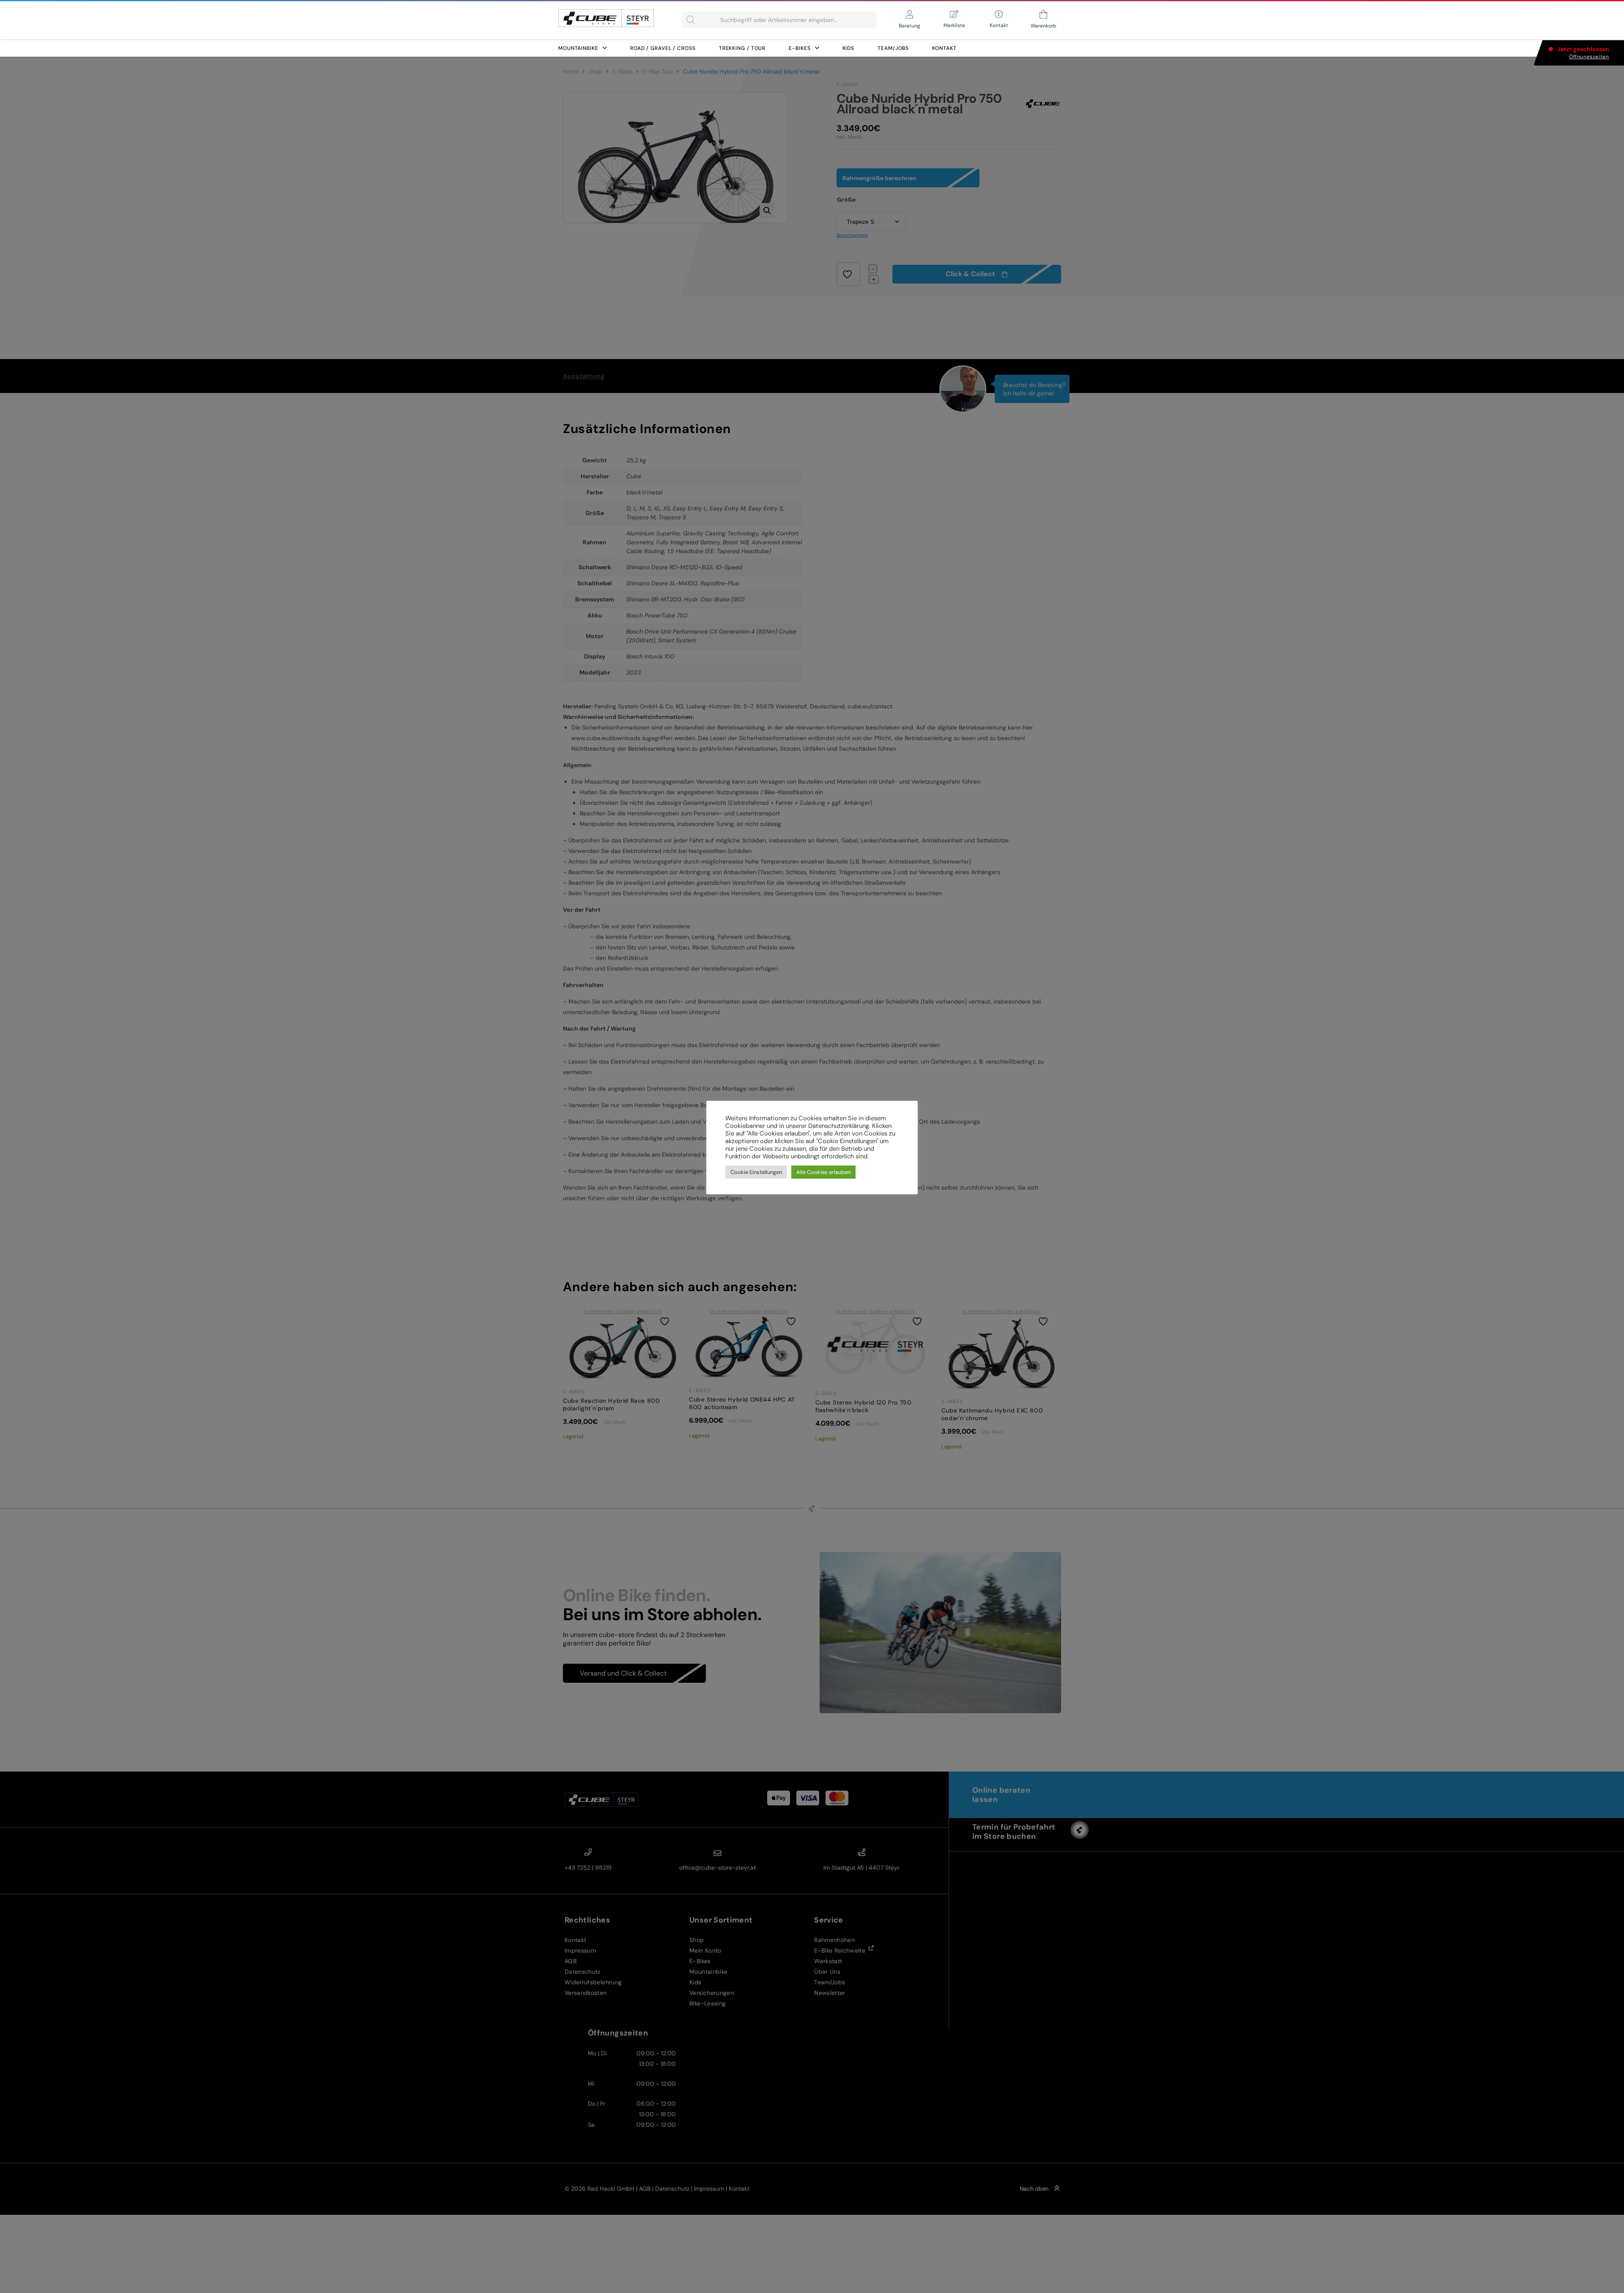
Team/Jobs (893, 48)
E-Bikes (800, 48)
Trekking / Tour (742, 48)
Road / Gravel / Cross (663, 48)
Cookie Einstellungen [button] (756, 1172)
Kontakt (944, 48)
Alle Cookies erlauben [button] (823, 1172)
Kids (849, 48)
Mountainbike (578, 48)
